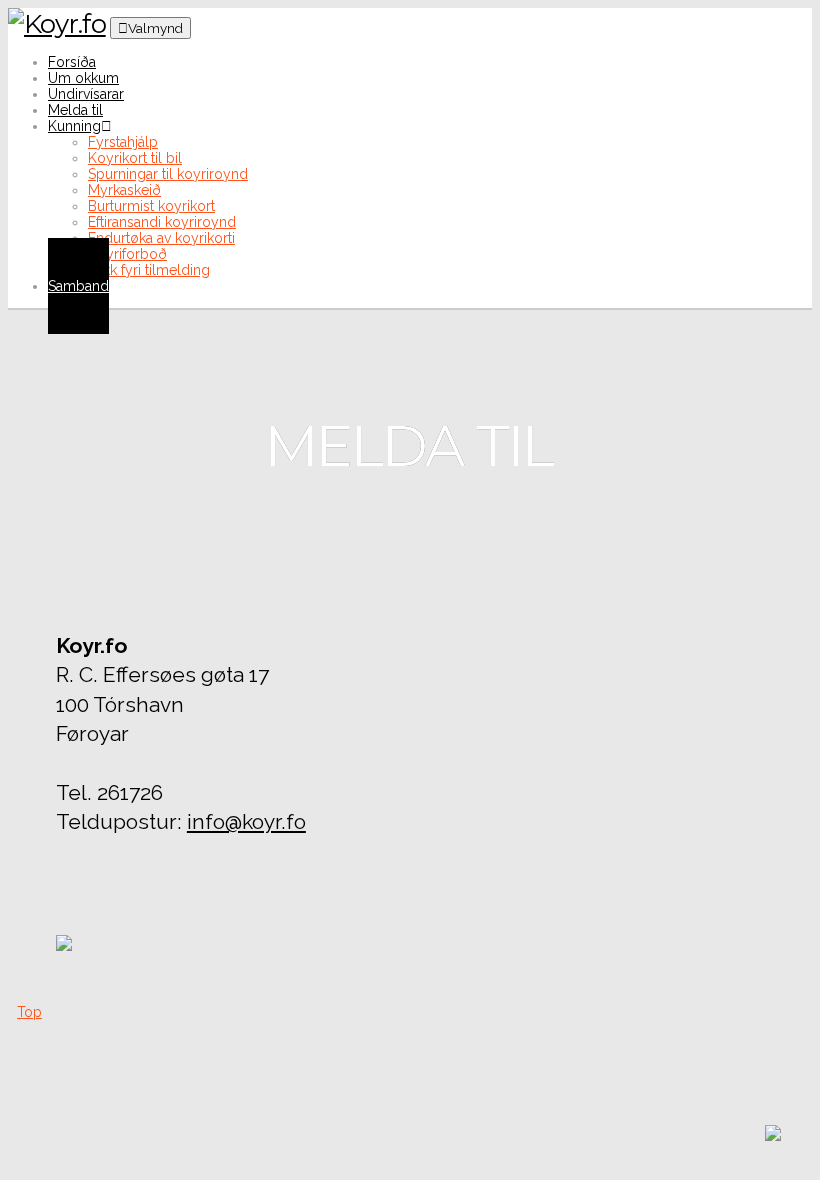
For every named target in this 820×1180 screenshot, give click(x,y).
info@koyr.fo (246, 821)
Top (29, 1012)
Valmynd (155, 28)
